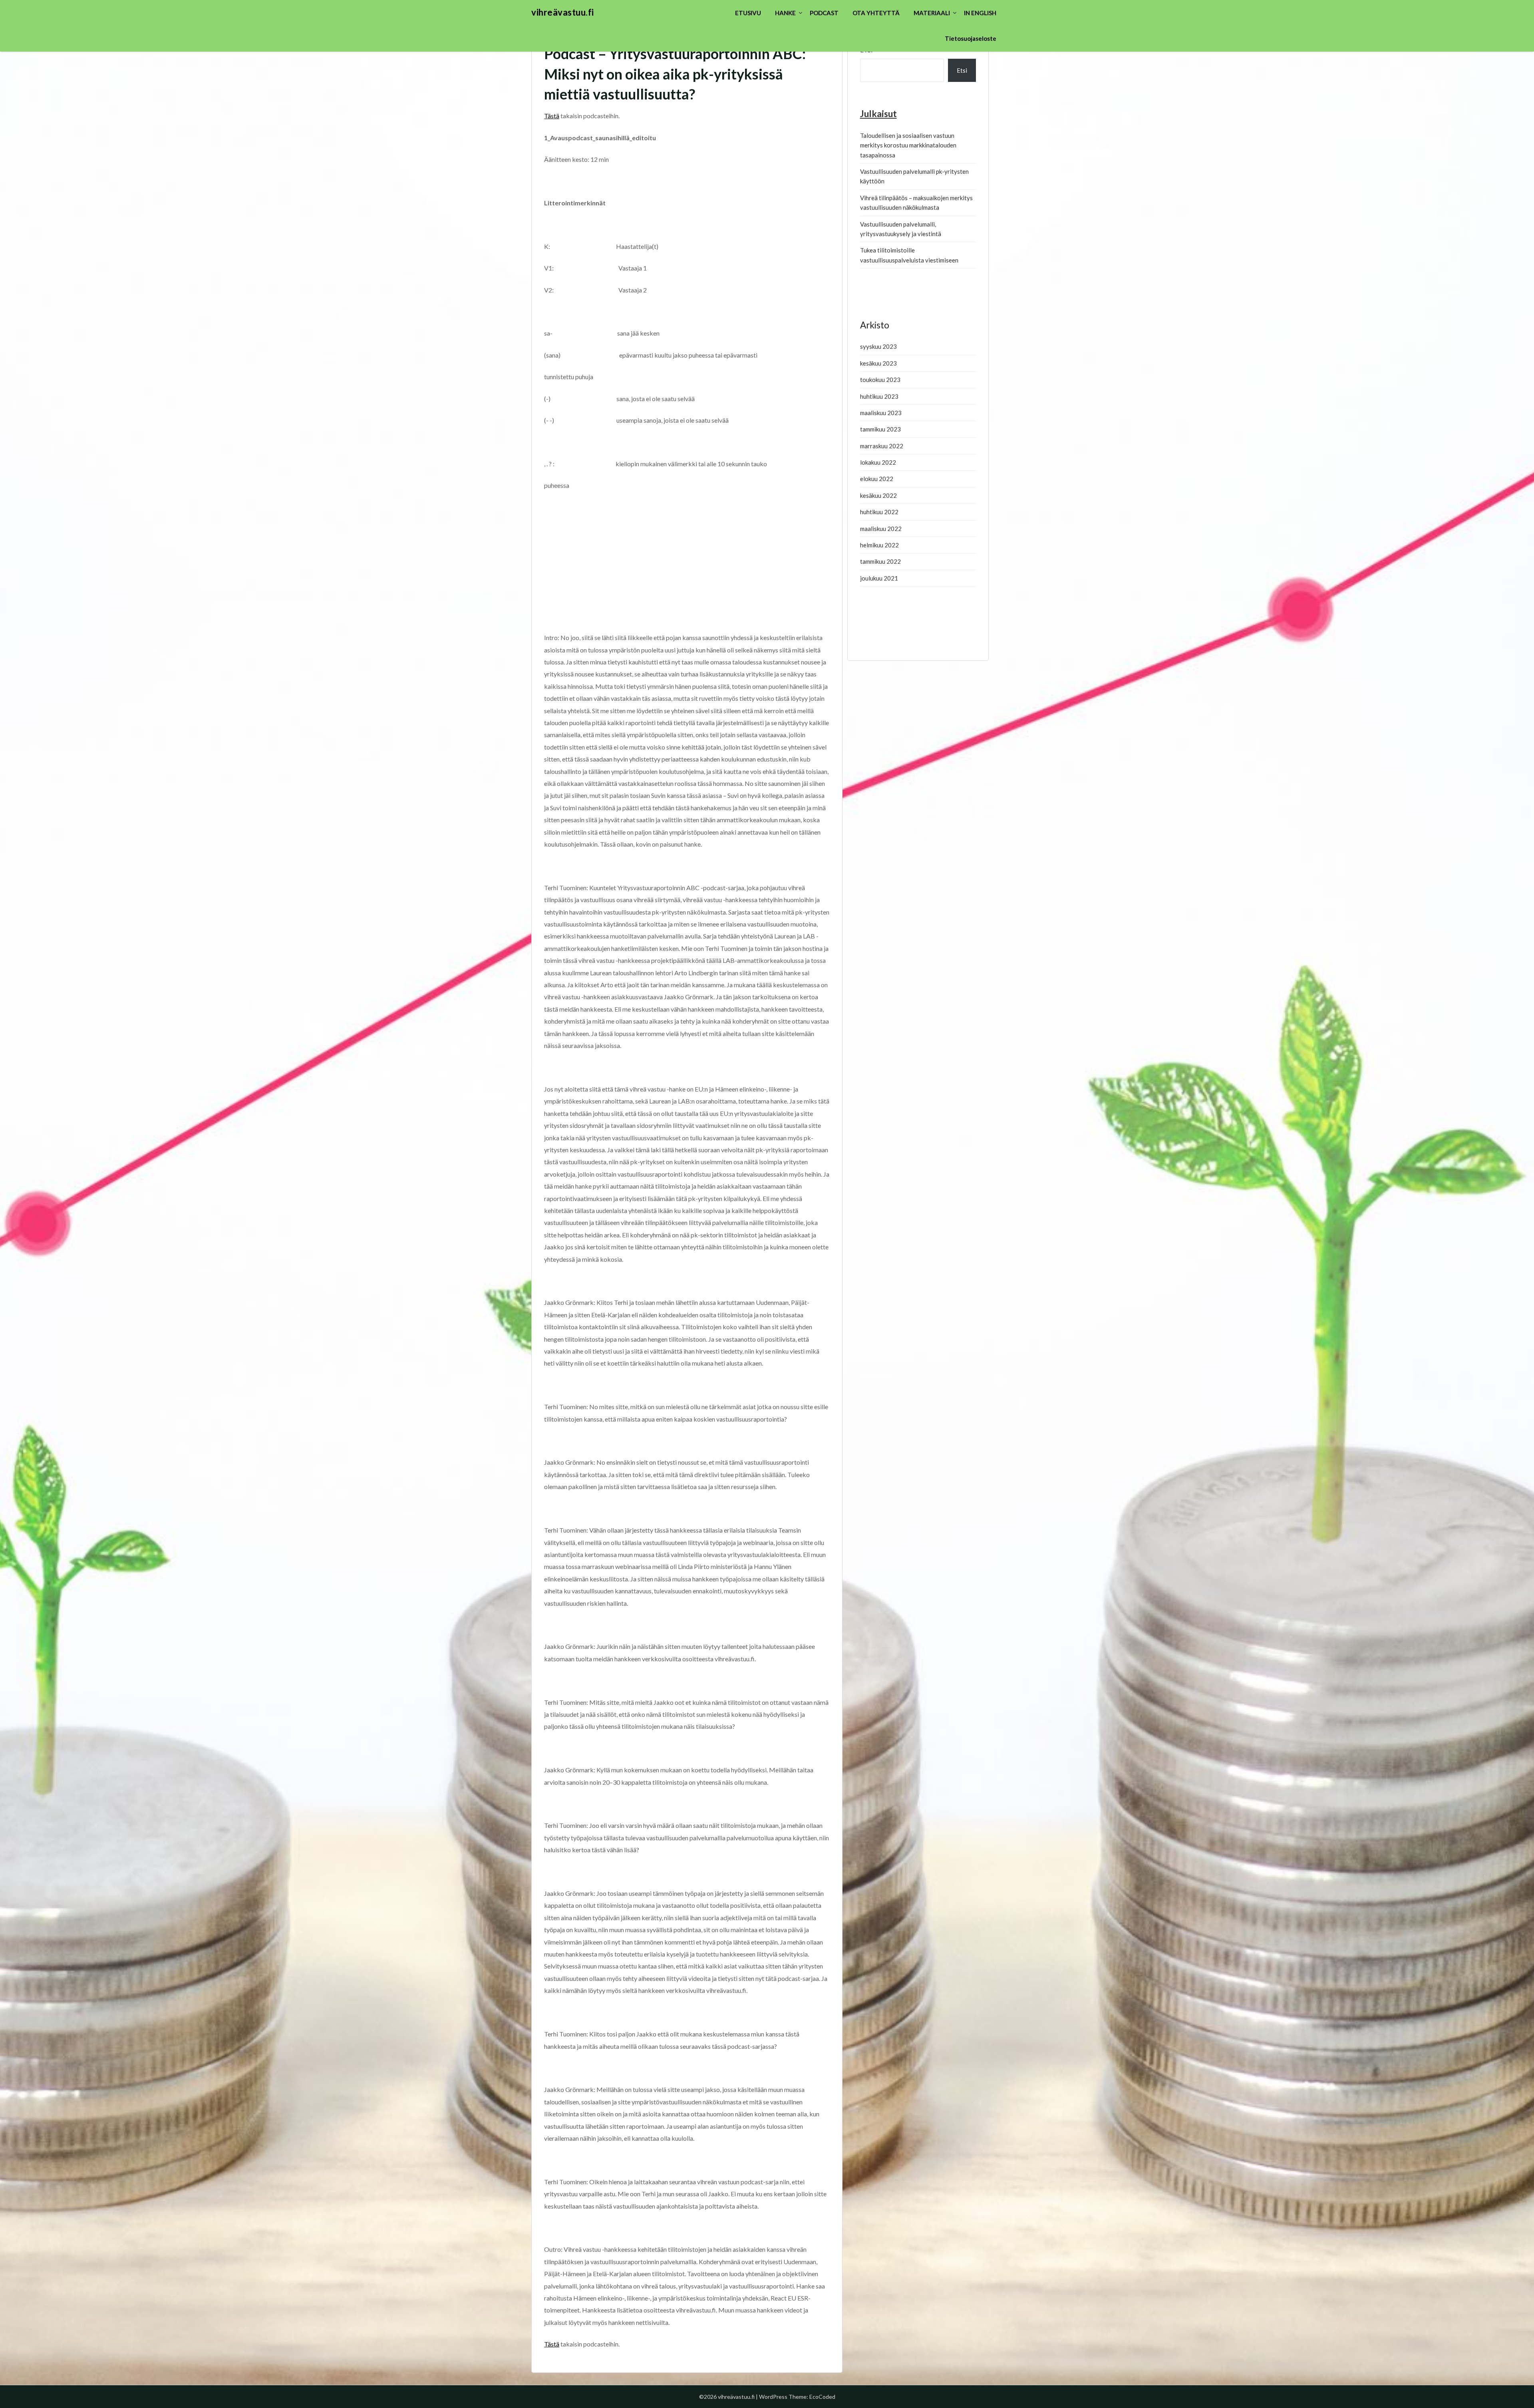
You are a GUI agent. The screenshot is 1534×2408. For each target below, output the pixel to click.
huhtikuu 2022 (879, 512)
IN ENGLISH (980, 13)
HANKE (785, 13)
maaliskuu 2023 (881, 413)
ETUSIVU (748, 13)
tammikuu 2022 (880, 561)
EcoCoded (822, 2397)
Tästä (552, 116)
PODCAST (824, 13)
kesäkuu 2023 (878, 363)
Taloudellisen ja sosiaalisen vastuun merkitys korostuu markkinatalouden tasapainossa (908, 145)
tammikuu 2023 (880, 429)
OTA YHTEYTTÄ (876, 13)
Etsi (962, 70)
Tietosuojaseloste (971, 38)
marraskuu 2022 (882, 446)
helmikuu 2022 (879, 545)
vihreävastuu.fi (563, 12)
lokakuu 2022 (878, 462)
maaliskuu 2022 (881, 529)
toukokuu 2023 (880, 380)
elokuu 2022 (877, 479)
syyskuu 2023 (878, 346)
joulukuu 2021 (879, 578)
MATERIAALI (932, 13)
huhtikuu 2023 (879, 396)
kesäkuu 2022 (878, 495)
